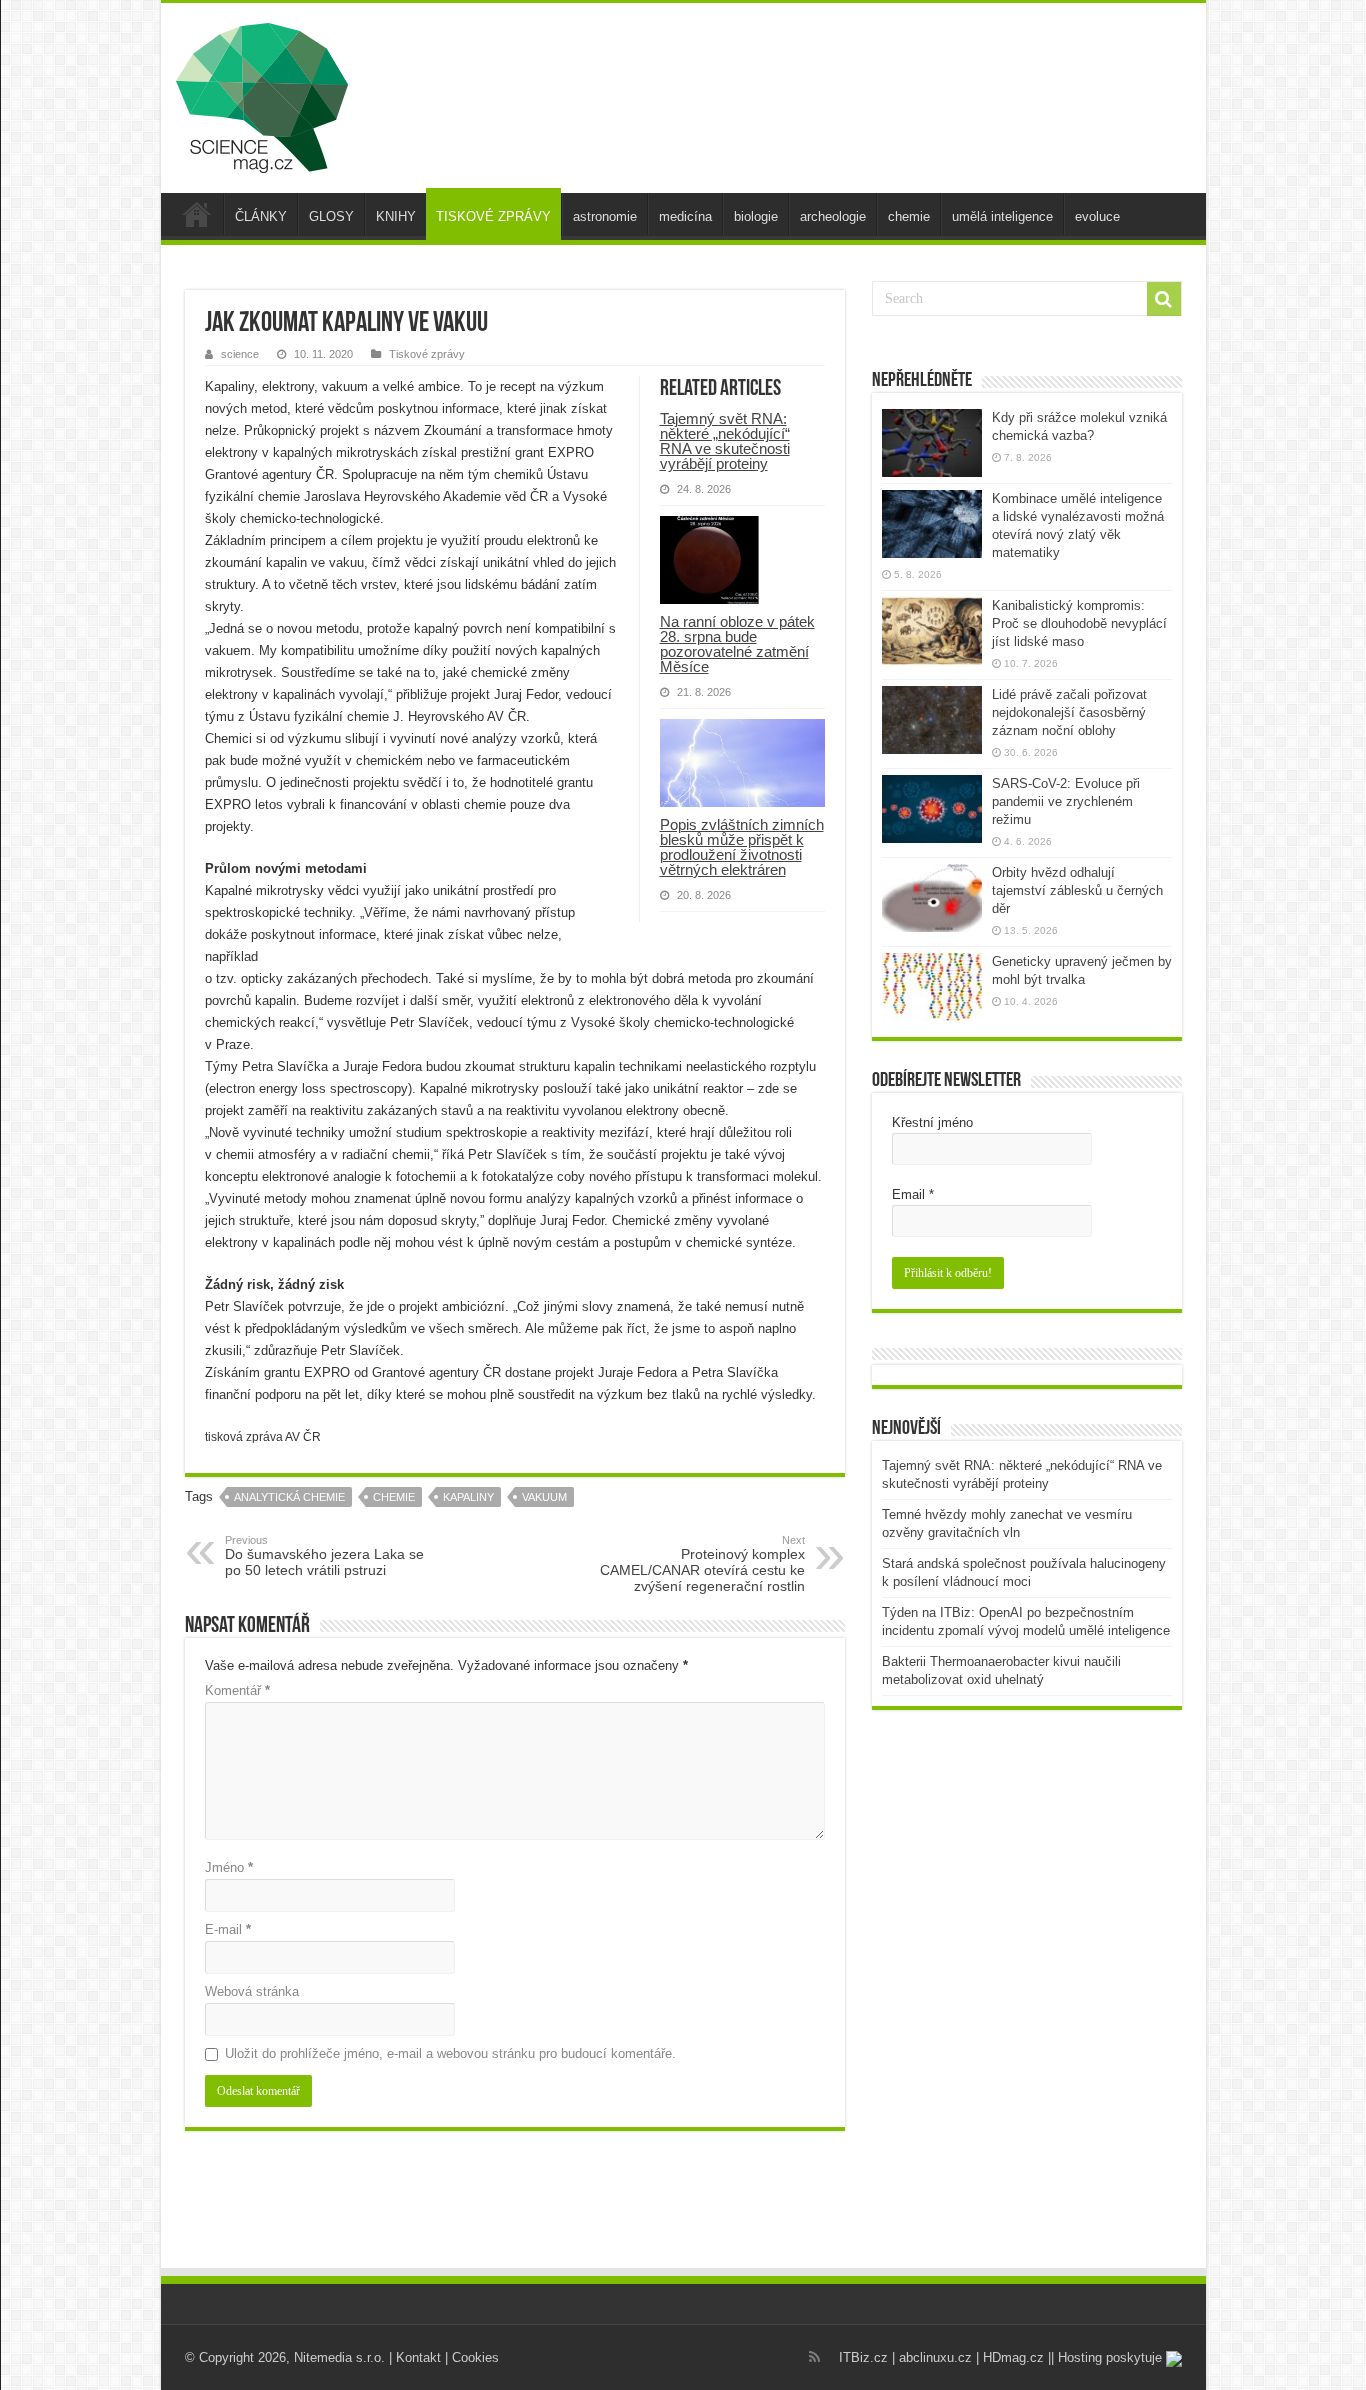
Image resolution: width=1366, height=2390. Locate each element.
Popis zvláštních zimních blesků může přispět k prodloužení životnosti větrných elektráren (742, 847)
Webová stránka (252, 1991)
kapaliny (468, 1497)
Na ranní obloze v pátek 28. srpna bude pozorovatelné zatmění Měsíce (737, 644)
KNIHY (396, 216)
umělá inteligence (1002, 216)
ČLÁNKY (261, 216)
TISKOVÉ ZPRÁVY (493, 216)
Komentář (237, 1690)
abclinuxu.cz (935, 2357)
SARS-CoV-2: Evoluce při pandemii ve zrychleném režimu (1066, 801)
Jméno (229, 1867)
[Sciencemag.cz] (262, 94)
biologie (756, 216)
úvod (197, 214)
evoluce (1097, 216)
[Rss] (814, 2357)
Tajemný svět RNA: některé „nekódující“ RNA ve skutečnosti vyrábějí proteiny (725, 441)
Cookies (475, 2357)
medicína (685, 216)
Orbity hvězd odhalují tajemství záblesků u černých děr (1077, 890)
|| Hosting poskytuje (1107, 2357)
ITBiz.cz (863, 2357)
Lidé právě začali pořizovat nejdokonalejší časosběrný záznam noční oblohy (1069, 712)
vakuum (544, 1497)
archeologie (833, 216)
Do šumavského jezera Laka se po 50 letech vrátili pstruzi (324, 1556)
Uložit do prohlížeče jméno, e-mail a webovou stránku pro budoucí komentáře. (450, 2053)
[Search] (1164, 299)
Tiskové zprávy (427, 354)
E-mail (228, 1929)
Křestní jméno (932, 1122)
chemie (909, 216)
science (240, 354)
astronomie (605, 216)
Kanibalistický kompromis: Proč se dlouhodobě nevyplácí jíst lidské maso (1079, 623)
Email (913, 1194)
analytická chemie (289, 1497)
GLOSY (331, 216)
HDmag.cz (1013, 2357)
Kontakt (418, 2357)
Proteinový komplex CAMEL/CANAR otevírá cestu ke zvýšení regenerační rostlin (702, 1564)
